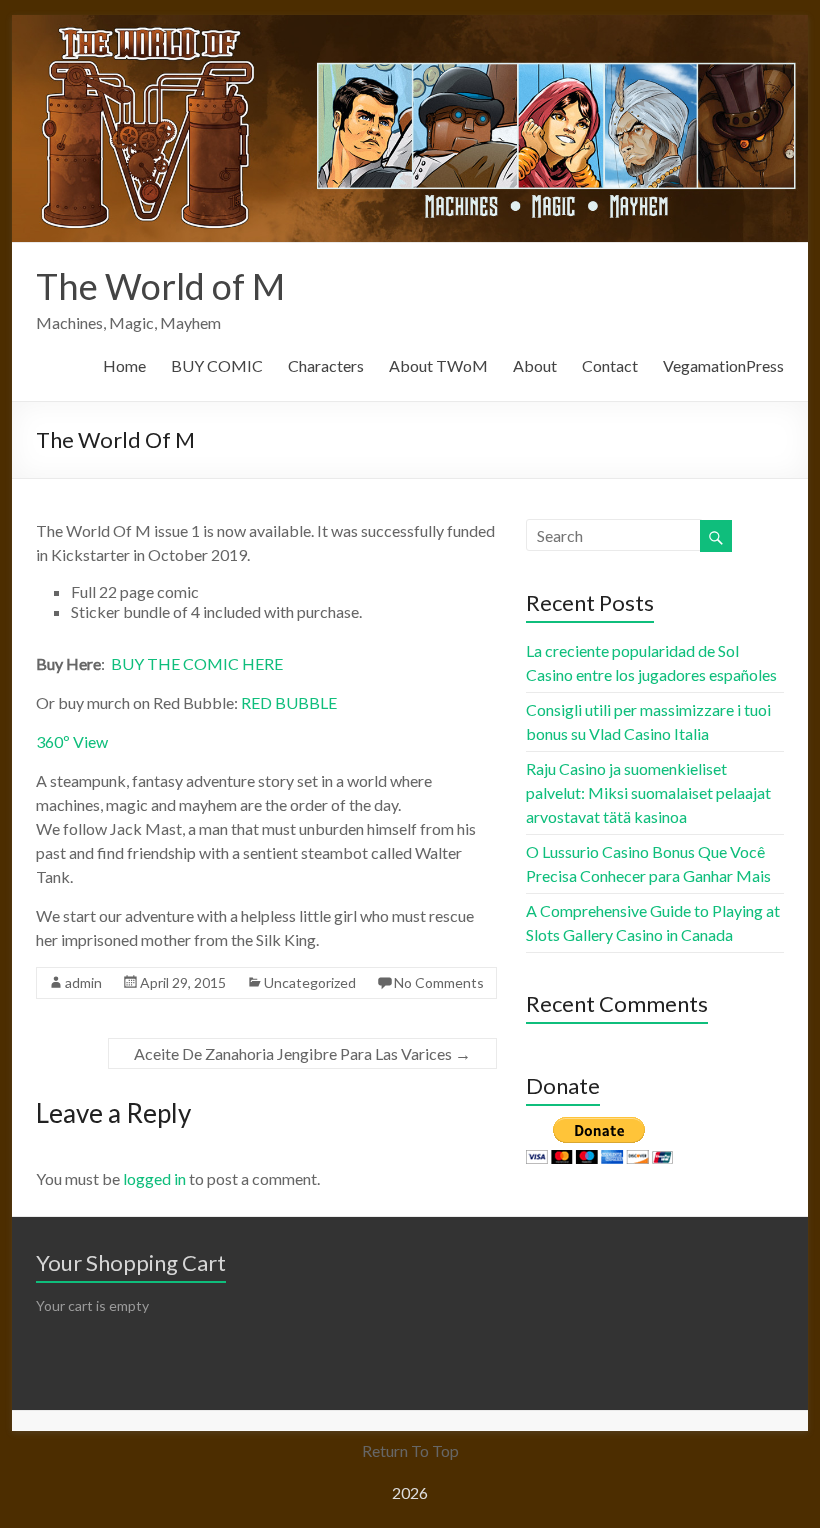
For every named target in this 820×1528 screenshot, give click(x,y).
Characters (326, 365)
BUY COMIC (217, 365)
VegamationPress (723, 365)
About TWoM (438, 365)
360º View (72, 741)
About (535, 365)
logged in (154, 1178)
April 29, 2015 (183, 982)
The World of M (160, 286)
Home (124, 365)
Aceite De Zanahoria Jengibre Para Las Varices (302, 1053)
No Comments (439, 982)
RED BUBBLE (289, 702)
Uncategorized (310, 982)
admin (83, 982)
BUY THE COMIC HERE (195, 663)
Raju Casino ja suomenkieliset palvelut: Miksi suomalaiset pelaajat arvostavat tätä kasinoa (648, 792)
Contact (610, 365)
